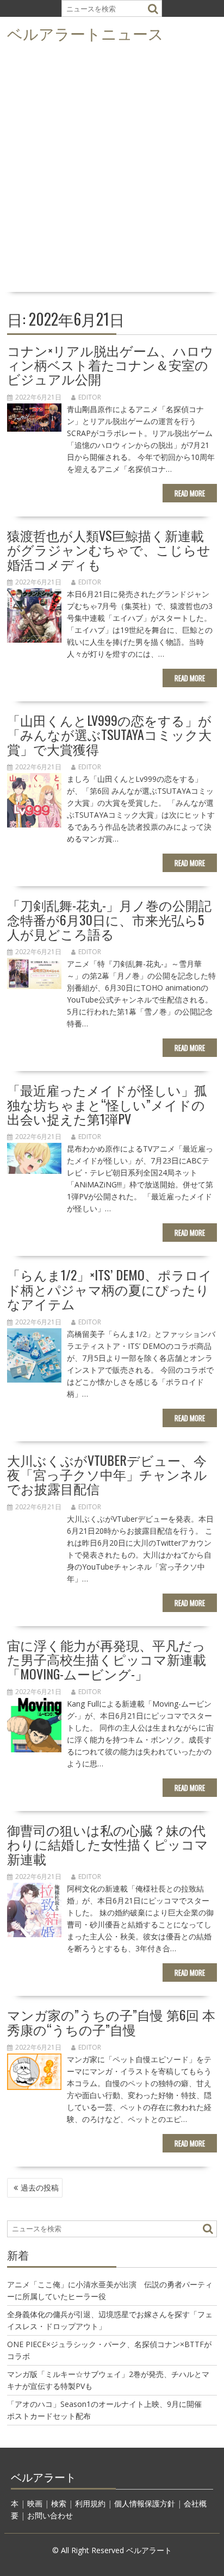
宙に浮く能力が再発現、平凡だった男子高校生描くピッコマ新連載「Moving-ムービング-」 (107, 1659)
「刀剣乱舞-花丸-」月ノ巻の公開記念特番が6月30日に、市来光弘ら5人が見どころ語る (109, 919)
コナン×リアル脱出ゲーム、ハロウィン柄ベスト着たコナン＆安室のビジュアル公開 (110, 365)
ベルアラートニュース (85, 33)
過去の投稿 (40, 2188)
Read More (190, 493)
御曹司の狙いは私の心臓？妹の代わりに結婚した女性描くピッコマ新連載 (108, 1844)
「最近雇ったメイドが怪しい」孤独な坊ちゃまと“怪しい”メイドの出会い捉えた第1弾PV (107, 1104)
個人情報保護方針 (145, 2503)
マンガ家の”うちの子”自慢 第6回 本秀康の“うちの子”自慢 (111, 2021)
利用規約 (90, 2503)
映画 (35, 2503)
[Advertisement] (112, 171)
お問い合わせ (50, 2515)
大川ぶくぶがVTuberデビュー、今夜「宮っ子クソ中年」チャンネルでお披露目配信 (107, 1474)
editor (90, 397)
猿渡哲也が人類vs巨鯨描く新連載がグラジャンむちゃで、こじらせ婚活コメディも (109, 549)
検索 (59, 2503)
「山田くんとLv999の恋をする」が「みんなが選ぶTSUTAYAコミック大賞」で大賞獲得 (109, 734)
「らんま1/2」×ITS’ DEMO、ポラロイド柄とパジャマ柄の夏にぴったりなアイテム (110, 1289)
